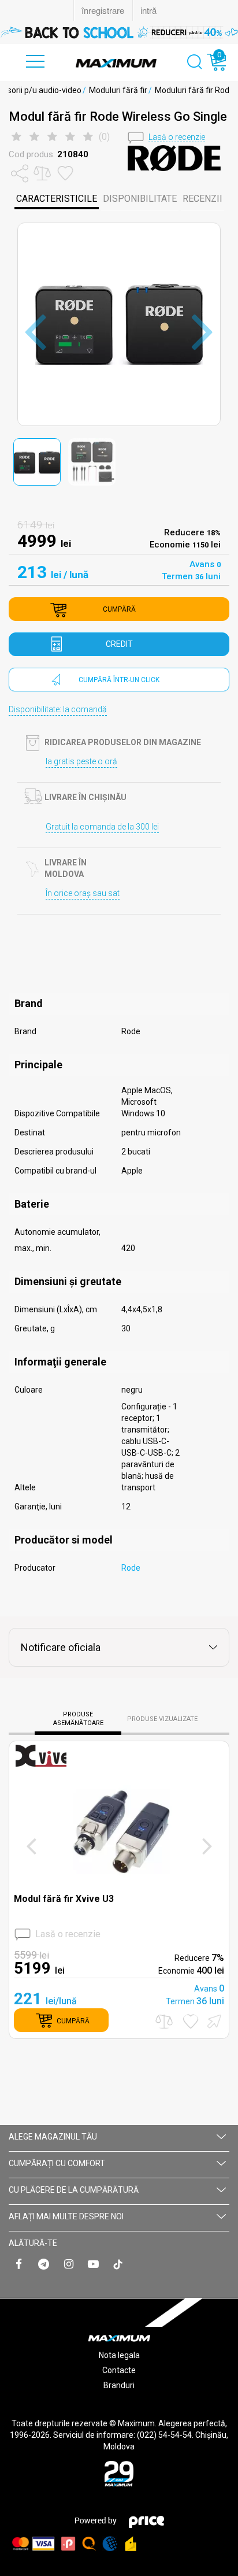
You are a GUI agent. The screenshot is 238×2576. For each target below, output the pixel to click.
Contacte (119, 2370)
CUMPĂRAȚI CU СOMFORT (57, 2163)
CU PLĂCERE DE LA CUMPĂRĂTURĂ (74, 2190)
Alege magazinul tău (53, 2137)
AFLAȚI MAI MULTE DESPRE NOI (66, 2216)
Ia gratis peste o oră (81, 761)
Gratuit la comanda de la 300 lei (102, 827)
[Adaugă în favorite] (191, 2021)
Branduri (119, 2385)
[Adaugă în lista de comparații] (164, 2021)
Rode (131, 1568)
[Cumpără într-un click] (213, 2020)
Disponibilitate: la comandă (58, 709)
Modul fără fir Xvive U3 (64, 1899)
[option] (119, 32)
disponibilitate (140, 199)
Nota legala (119, 2355)
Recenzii (202, 199)
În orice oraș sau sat (83, 893)
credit (119, 644)
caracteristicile (57, 199)
